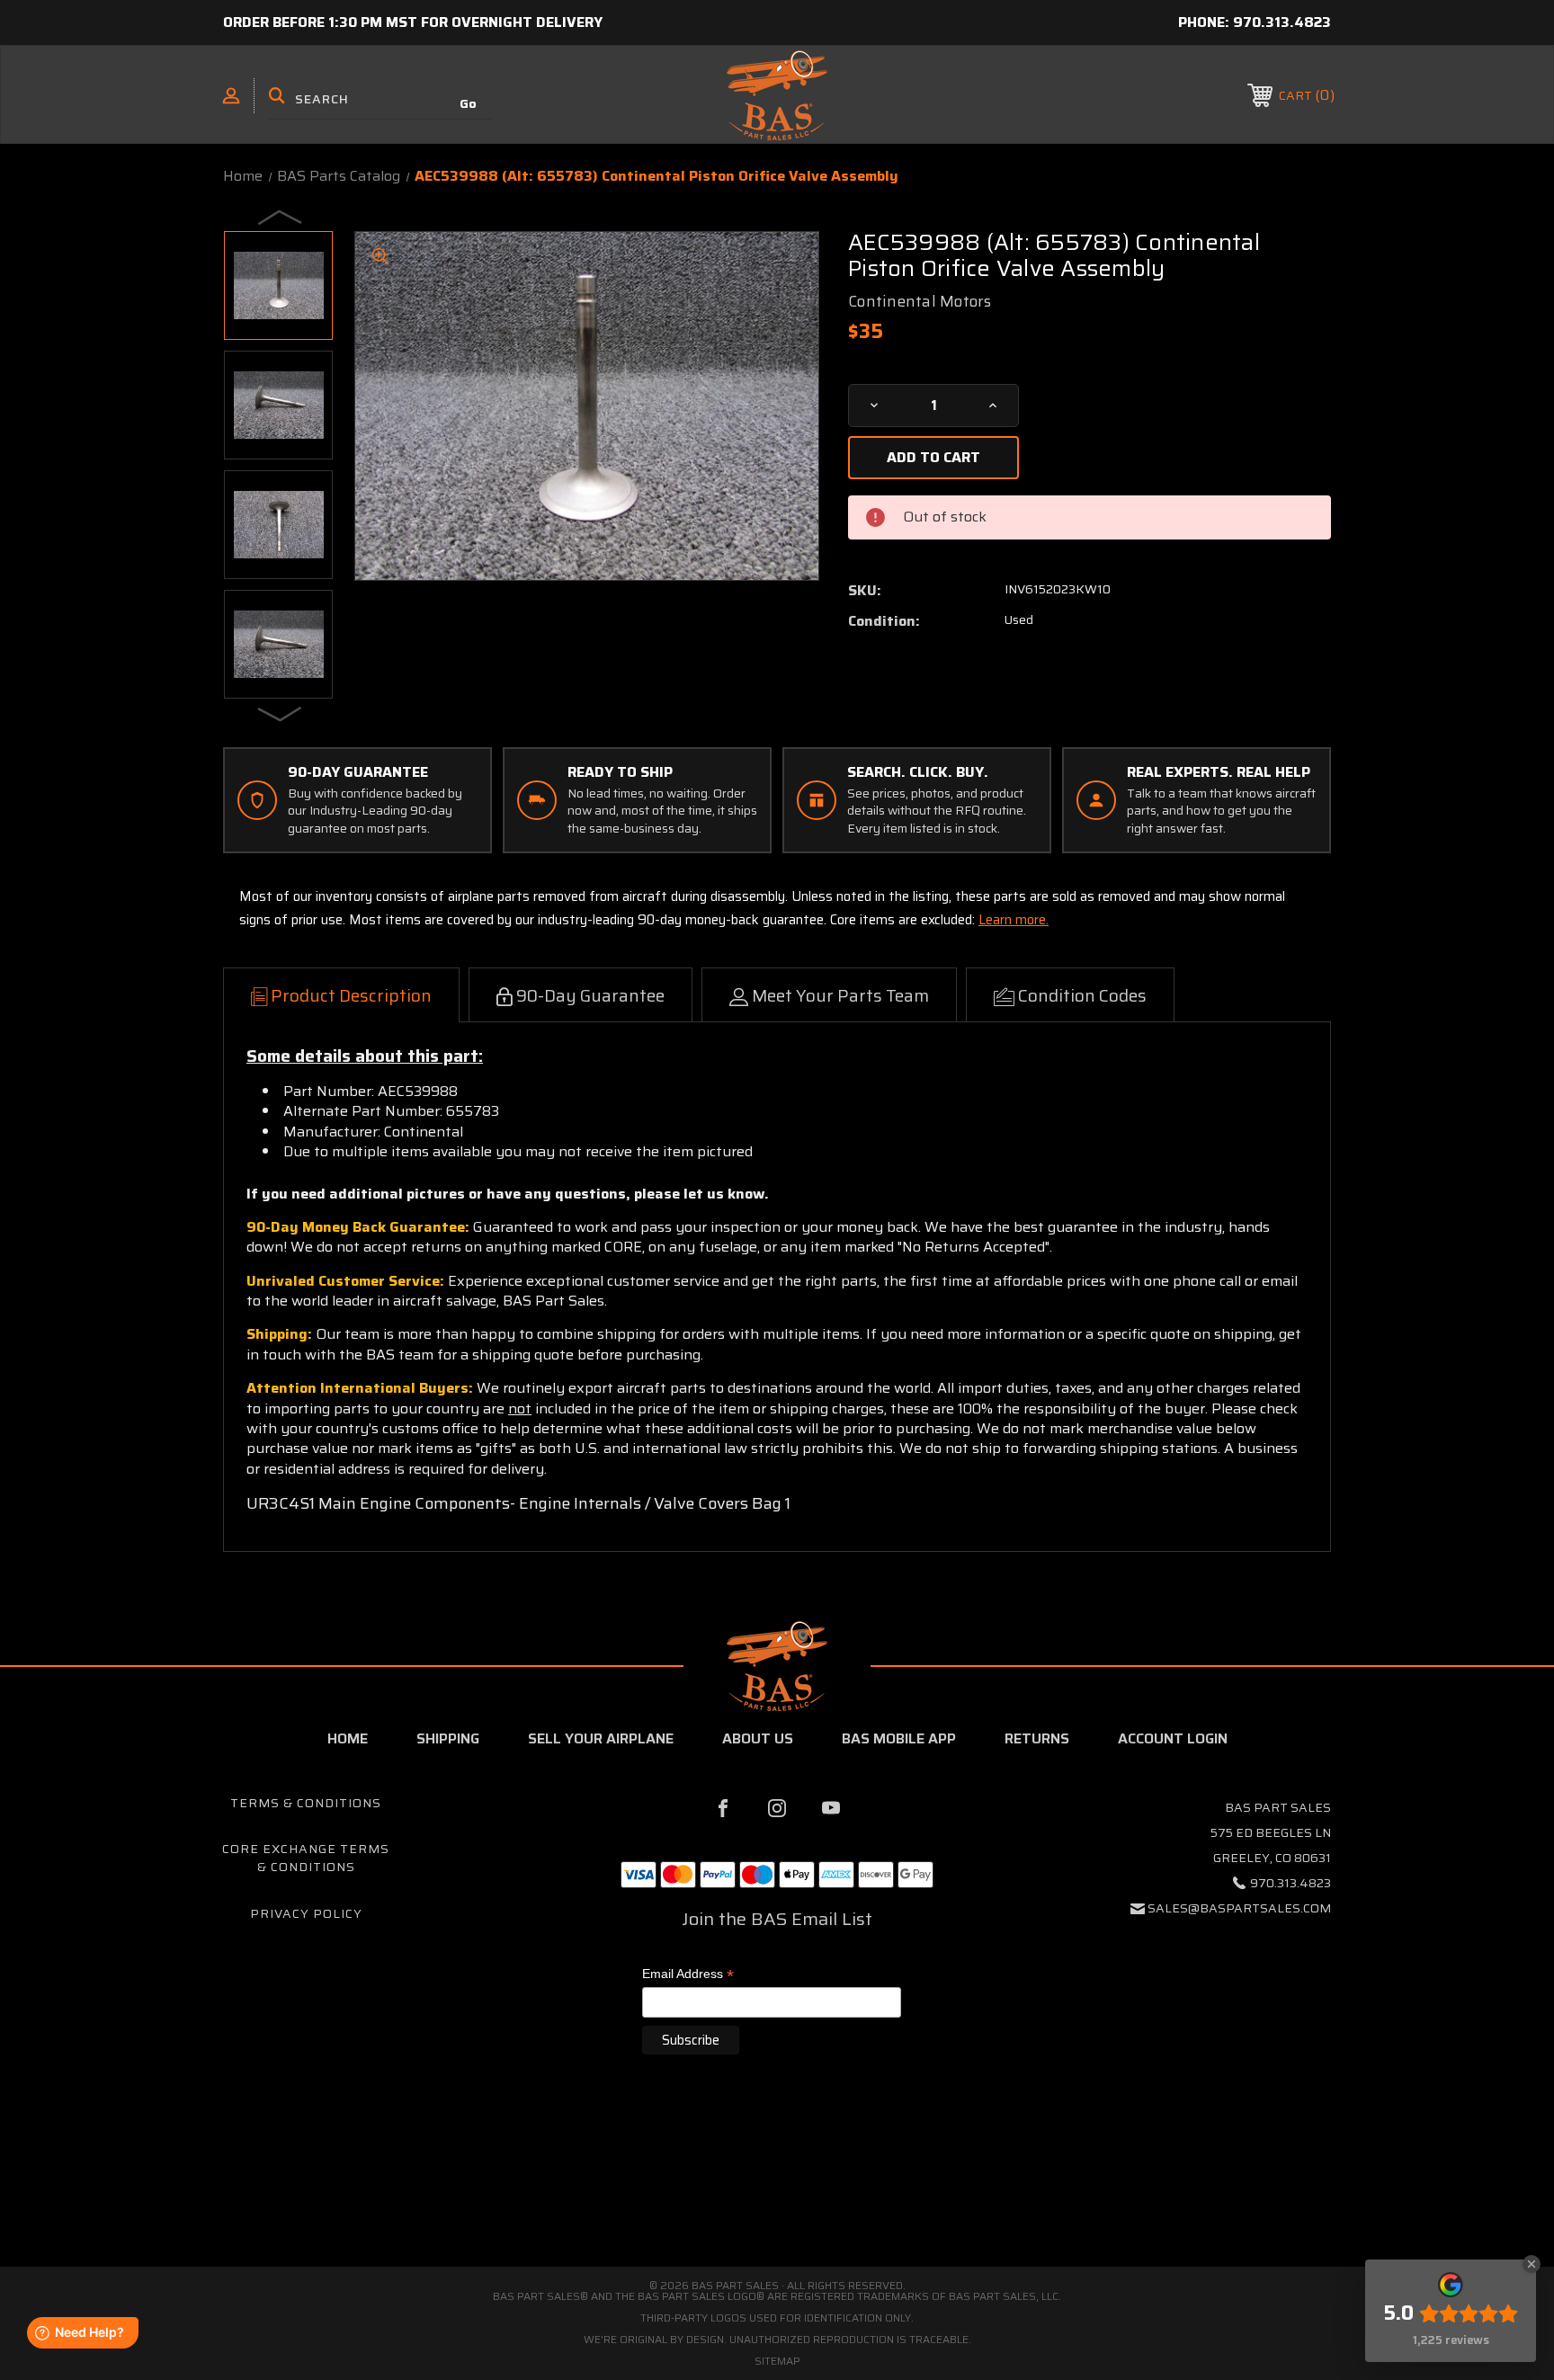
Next (281, 713)
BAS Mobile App (899, 1738)
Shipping (448, 1738)
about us (758, 1738)
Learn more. (1014, 920)
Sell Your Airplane (601, 1738)
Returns (1037, 1738)
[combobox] (380, 99)
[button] (777, 2191)
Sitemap (777, 2361)
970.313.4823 (1282, 22)
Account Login (1173, 1738)
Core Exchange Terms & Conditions (306, 1858)
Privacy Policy (306, 1913)
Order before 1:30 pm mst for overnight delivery (413, 22)
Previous (281, 217)
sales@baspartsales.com (1239, 1908)
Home (348, 1738)
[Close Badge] (1532, 2264)
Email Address (688, 1975)
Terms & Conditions (306, 1803)
